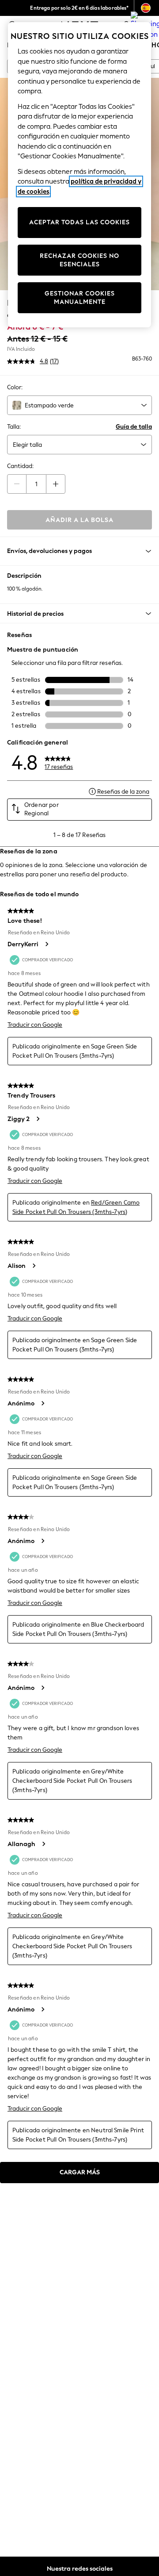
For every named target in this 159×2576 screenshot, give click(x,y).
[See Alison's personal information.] (34, 1266)
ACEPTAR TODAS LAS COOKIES (79, 222)
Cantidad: (20, 466)
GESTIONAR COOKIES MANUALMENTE (80, 298)
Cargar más (80, 2172)
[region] (79, 175)
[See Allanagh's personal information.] (43, 1844)
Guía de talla (134, 427)
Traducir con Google (35, 1025)
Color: (15, 387)
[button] (79, 614)
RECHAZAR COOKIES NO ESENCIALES (79, 260)
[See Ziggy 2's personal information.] (38, 1119)
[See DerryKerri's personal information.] (46, 944)
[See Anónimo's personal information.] (42, 1403)
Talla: (14, 427)
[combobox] (79, 405)
